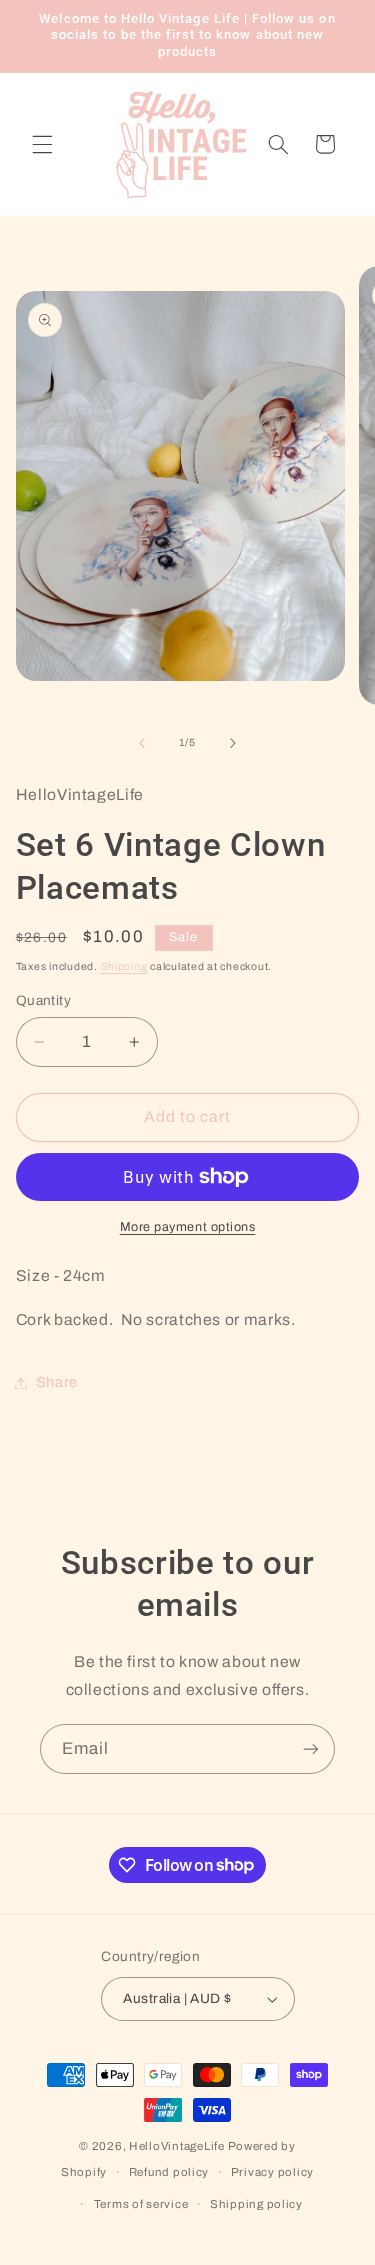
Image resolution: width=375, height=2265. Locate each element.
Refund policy (169, 2172)
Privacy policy (272, 2172)
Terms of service (141, 2204)
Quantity (43, 1000)
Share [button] (57, 1382)
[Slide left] (142, 743)
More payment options (188, 1227)
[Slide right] (233, 743)
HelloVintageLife (177, 2146)
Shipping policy (256, 2204)
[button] (42, 144)
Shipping (124, 966)
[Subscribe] (311, 1748)
